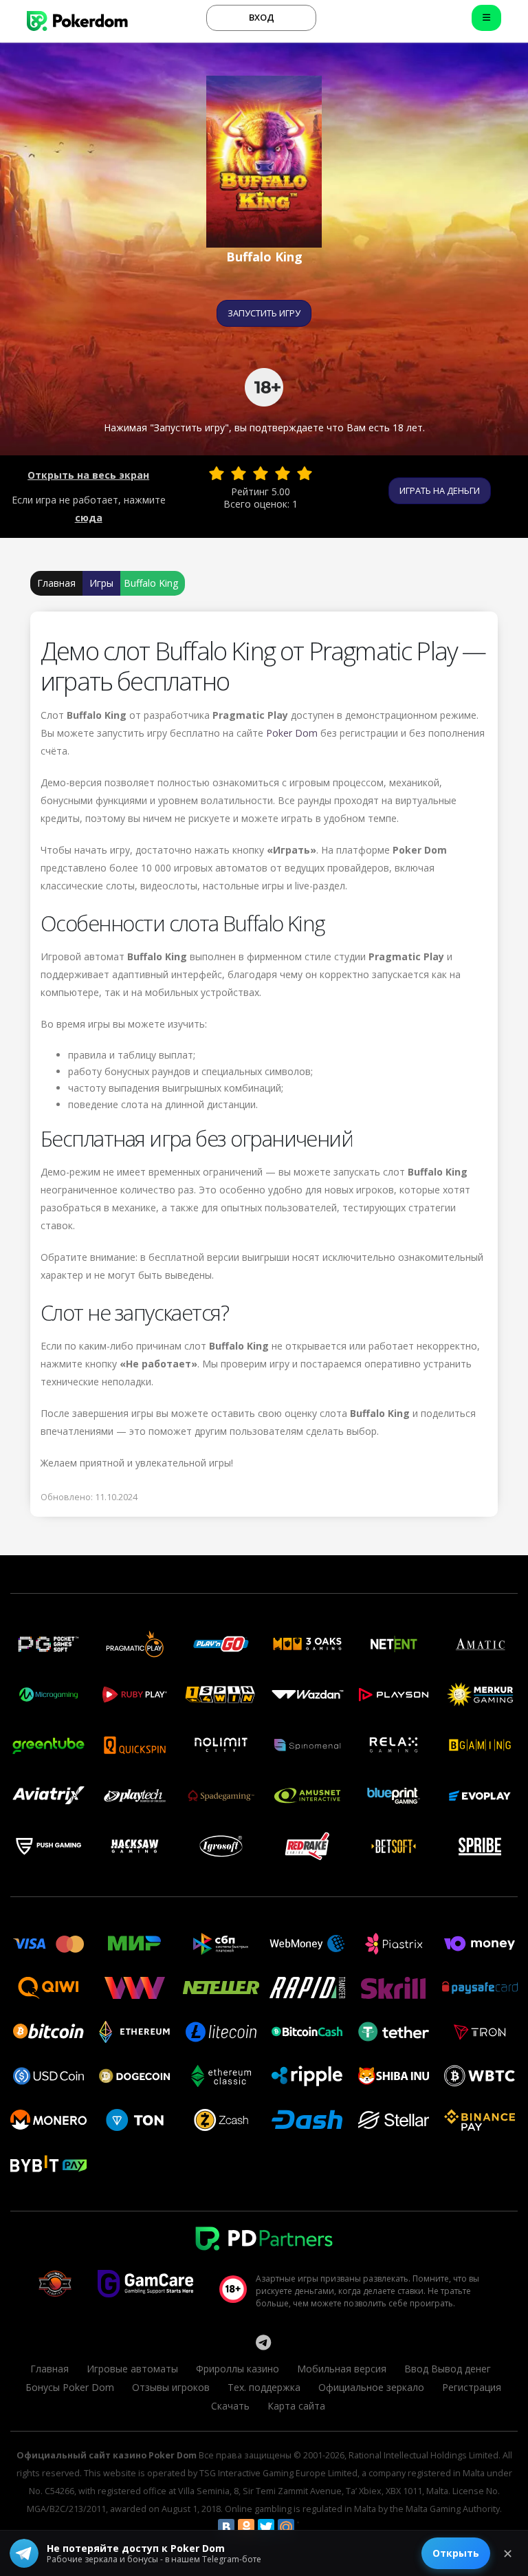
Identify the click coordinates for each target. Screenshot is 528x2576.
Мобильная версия (342, 2369)
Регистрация (472, 2387)
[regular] (261, 473)
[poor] (239, 473)
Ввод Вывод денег (448, 2369)
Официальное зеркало (371, 2387)
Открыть (456, 2553)
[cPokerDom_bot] (263, 2342)
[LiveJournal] (306, 2527)
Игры (101, 583)
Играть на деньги (440, 490)
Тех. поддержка (264, 2387)
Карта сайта (296, 2406)
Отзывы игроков (171, 2387)
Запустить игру (264, 313)
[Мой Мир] (286, 2527)
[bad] (217, 473)
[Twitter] (266, 2527)
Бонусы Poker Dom (70, 2387)
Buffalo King (151, 583)
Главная (56, 583)
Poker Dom (292, 733)
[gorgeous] (305, 473)
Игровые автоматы (132, 2369)
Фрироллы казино (238, 2369)
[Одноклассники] (246, 2527)
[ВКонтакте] (226, 2527)
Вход (262, 17)
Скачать (230, 2406)
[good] (283, 473)
